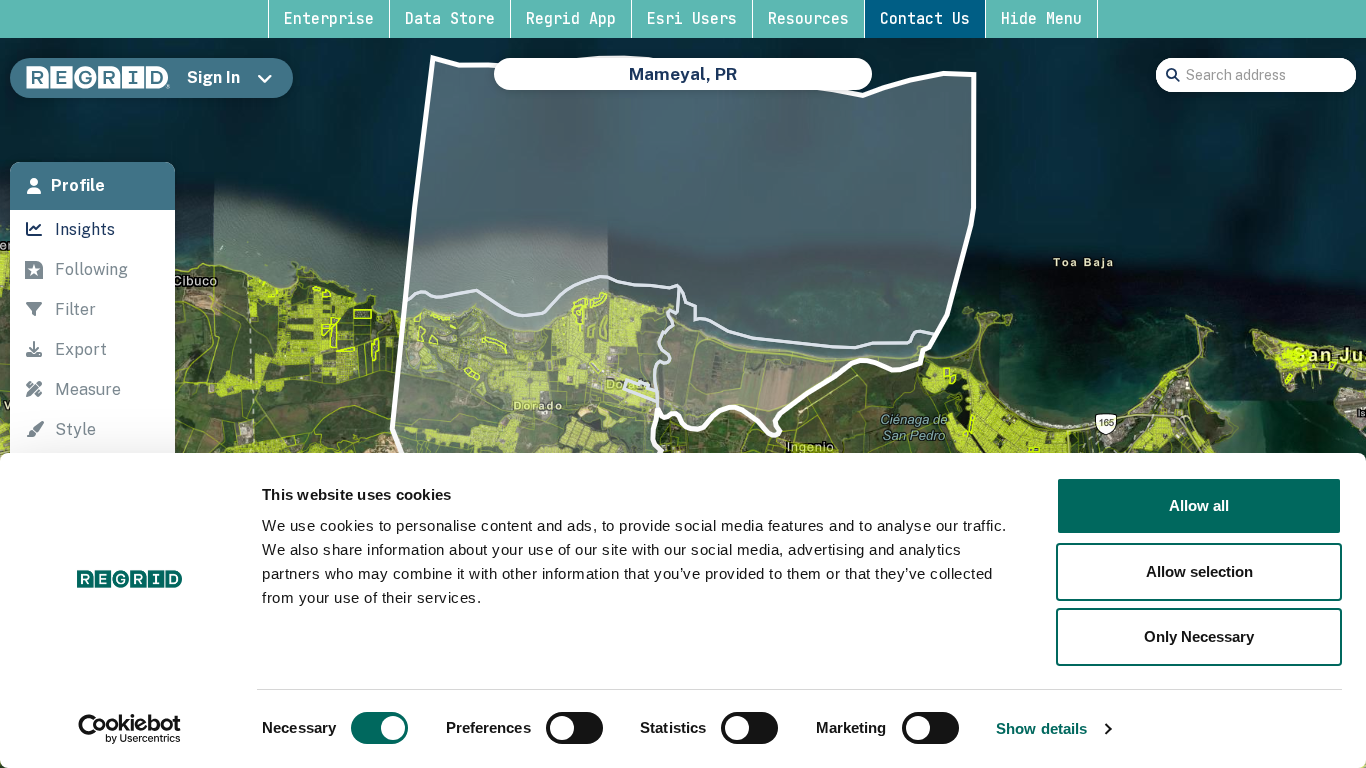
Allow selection (1199, 571)
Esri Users (692, 19)
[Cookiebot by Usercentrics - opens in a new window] (129, 729)
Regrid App (571, 19)
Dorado (737, 84)
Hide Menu (1041, 19)
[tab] (92, 186)
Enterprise (329, 19)
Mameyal (822, 84)
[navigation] (92, 418)
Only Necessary (1199, 636)
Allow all (1199, 505)
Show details (1041, 728)
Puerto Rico (642, 84)
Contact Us (925, 19)
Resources (808, 19)
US (565, 84)
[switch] (574, 728)
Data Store (450, 19)
